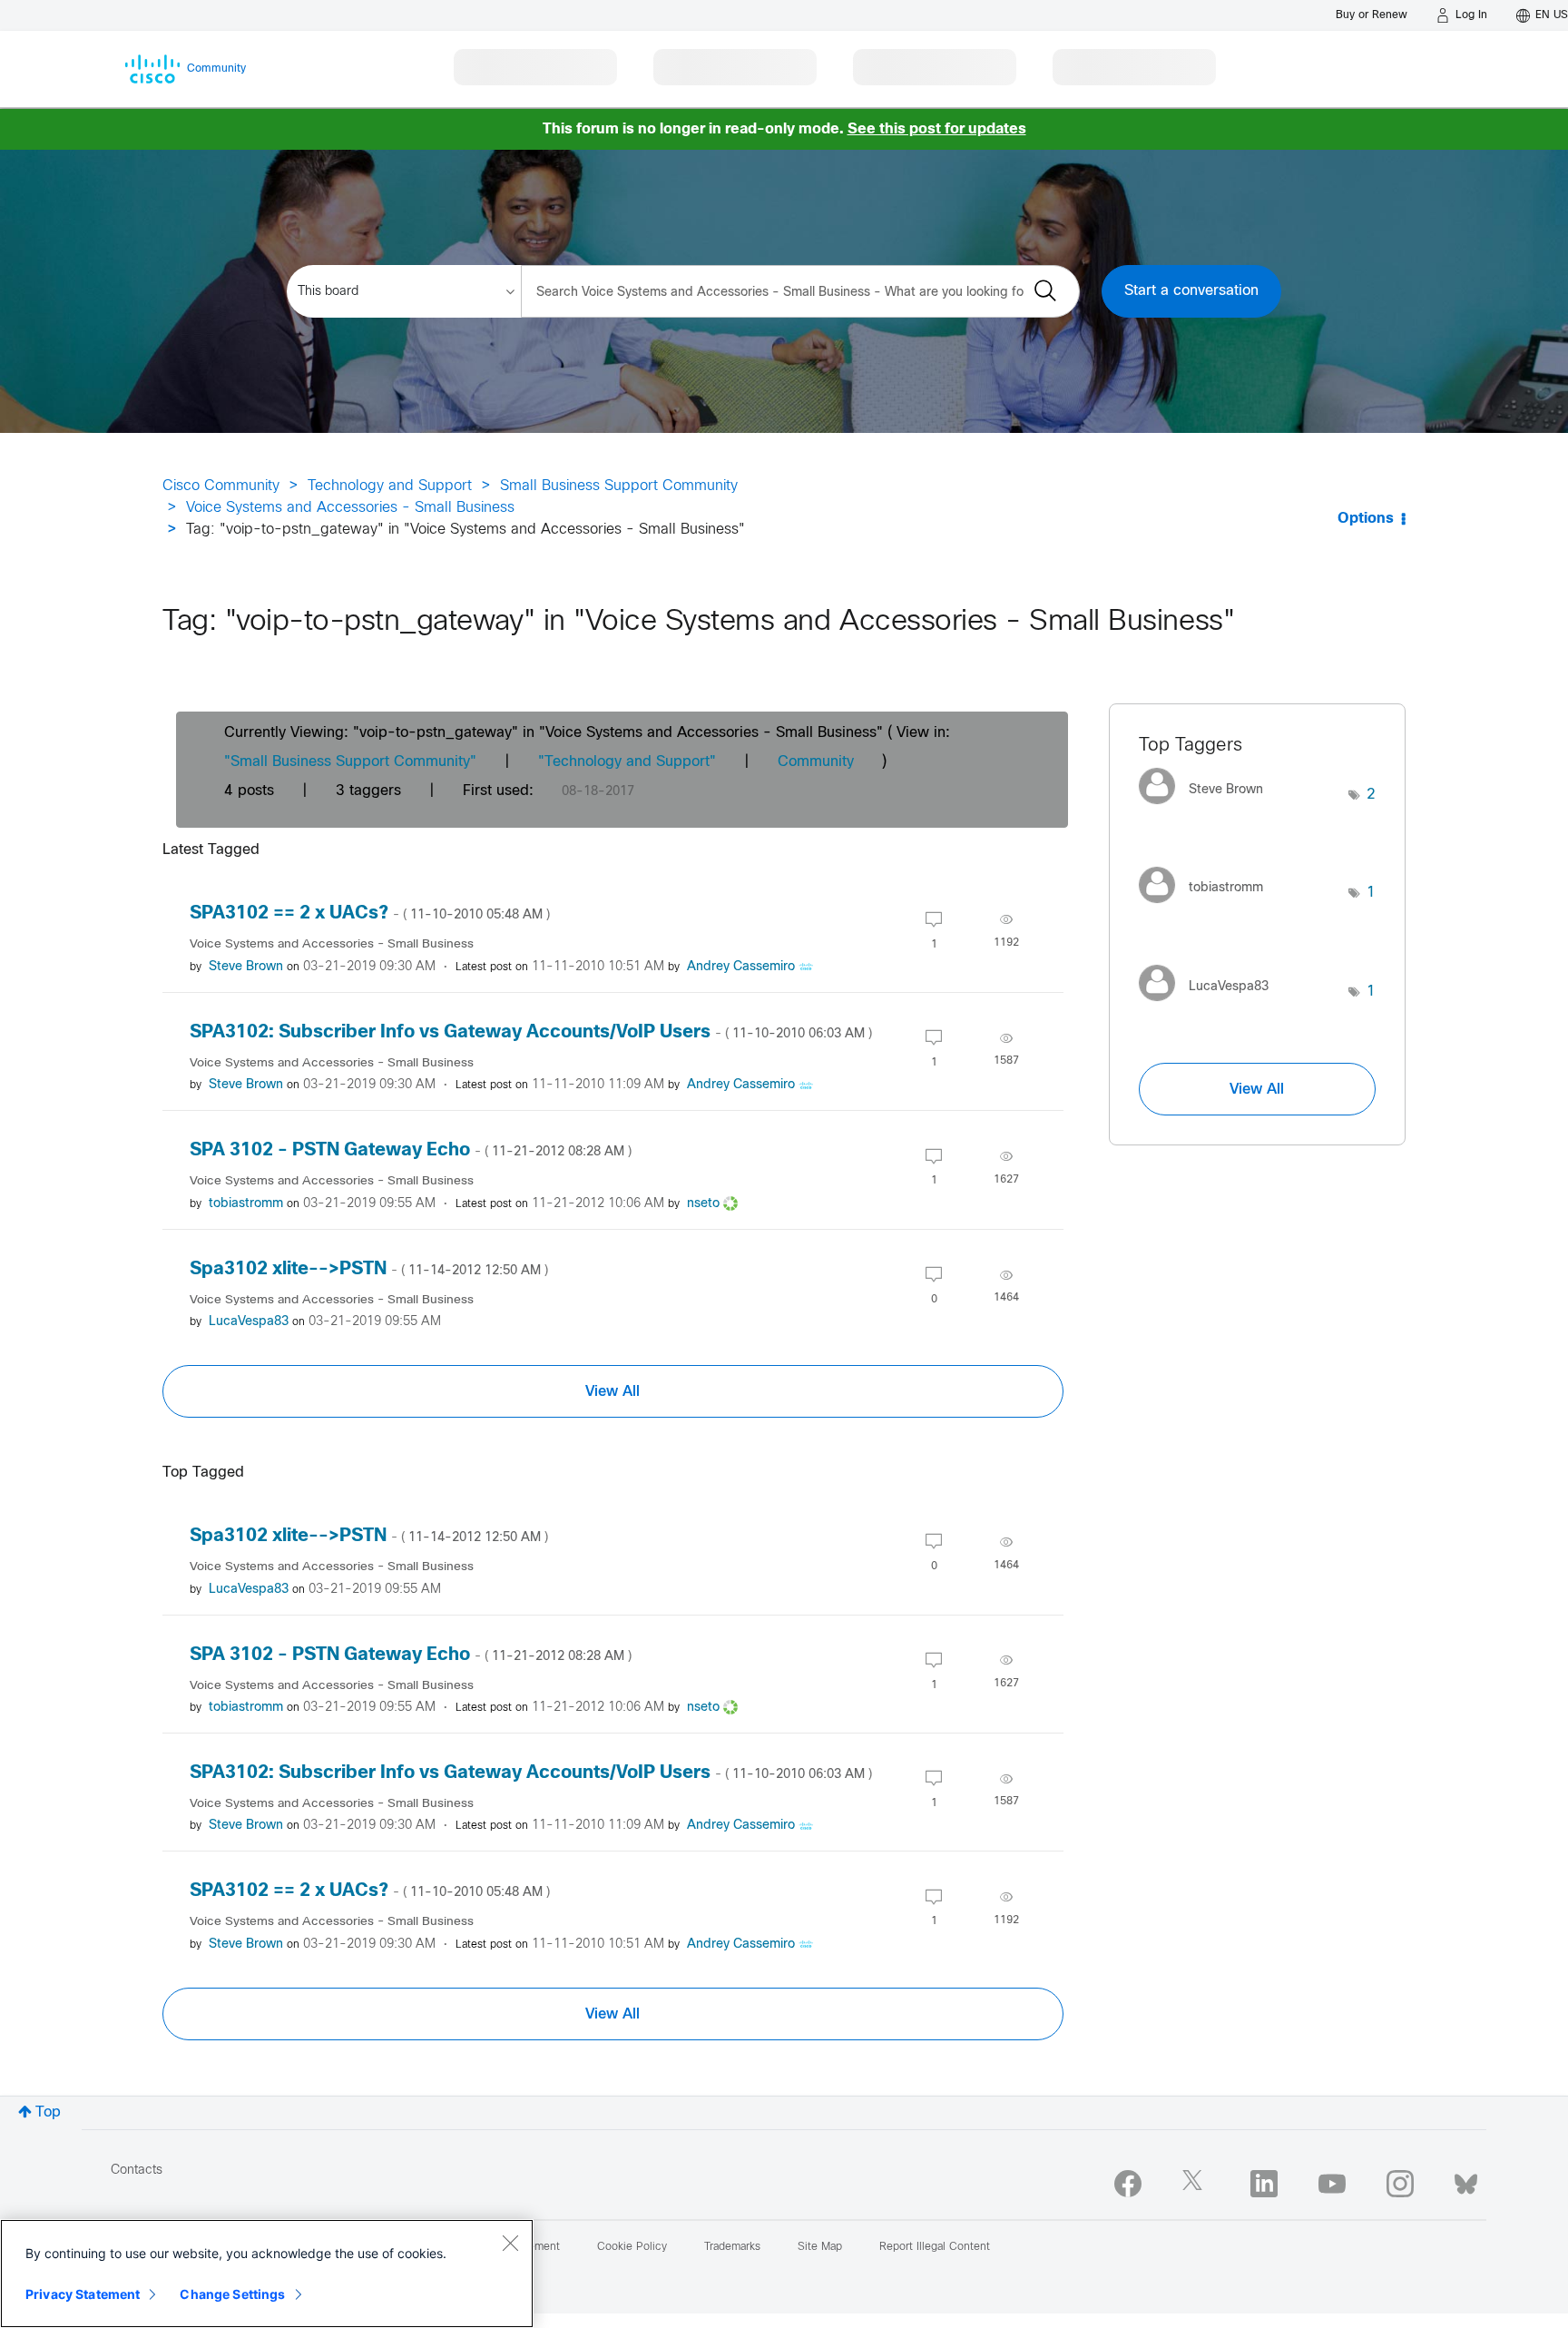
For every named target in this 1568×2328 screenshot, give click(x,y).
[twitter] (1196, 2184)
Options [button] (1366, 519)
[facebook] (1128, 2184)
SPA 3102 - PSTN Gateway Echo (411, 1150)
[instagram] (1400, 2184)
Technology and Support (390, 486)
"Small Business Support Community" (350, 762)
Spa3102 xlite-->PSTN (369, 1269)
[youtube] (1332, 2184)
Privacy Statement (83, 2294)
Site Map (820, 2247)
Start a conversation (1191, 291)
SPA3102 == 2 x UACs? (370, 914)
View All (612, 1391)
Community (816, 762)
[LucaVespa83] (1210, 1005)
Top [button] (48, 2112)
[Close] (510, 2243)
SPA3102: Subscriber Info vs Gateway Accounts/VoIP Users (531, 1032)
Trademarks (732, 2247)
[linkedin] (1264, 2184)
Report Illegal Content (935, 2247)
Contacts (137, 2171)
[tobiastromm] (1208, 907)
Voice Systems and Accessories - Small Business (350, 508)
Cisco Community (221, 486)
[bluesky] (1466, 2180)
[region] (267, 2274)
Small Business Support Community (619, 486)
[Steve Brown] (1208, 809)
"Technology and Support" (627, 762)
